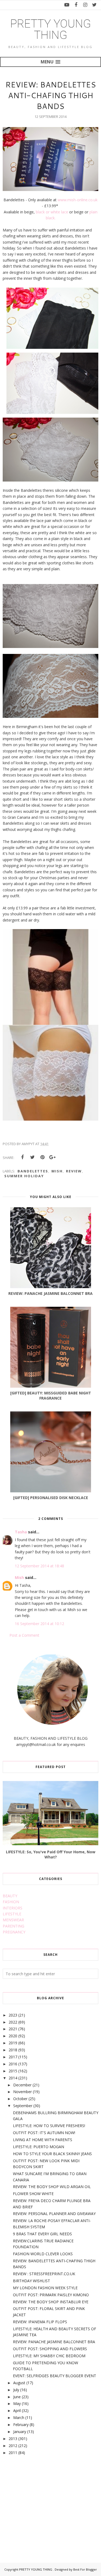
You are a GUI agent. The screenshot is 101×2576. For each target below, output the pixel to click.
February (21, 2425)
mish (57, 1171)
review (74, 1171)
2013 (13, 2439)
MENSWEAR (13, 1920)
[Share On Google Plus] (52, 1157)
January (20, 2432)
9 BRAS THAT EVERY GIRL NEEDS (42, 2234)
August (19, 2383)
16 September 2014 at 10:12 (39, 1624)
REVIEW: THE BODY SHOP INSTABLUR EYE (51, 2302)
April (17, 2410)
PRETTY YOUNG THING (51, 29)
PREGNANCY (14, 1932)
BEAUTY (10, 1896)
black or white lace (52, 212)
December (22, 2085)
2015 (13, 2071)
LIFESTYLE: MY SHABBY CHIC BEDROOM (49, 2356)
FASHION (11, 1902)
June (17, 2397)
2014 (13, 2078)
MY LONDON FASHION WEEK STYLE (45, 2288)
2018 (13, 2050)
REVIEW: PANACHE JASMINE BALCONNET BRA (54, 2342)
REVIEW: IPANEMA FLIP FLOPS (40, 2322)
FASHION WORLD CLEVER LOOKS (43, 2254)
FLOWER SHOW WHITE (33, 2194)
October (20, 2099)
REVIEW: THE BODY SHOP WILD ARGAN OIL (52, 2187)
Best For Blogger (85, 2569)
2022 (13, 2022)
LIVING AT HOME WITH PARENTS (43, 2140)
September (23, 2106)
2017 (13, 2057)
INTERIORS (13, 1908)
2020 (13, 2036)
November (22, 2092)
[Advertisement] (43, 2503)
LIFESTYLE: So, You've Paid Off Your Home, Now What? (51, 1854)
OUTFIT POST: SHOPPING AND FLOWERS (50, 2349)
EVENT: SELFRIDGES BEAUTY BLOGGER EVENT (55, 2376)
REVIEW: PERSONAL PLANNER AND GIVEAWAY (54, 2214)
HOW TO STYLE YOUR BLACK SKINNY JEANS (52, 2154)
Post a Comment (24, 1635)
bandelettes (33, 1171)
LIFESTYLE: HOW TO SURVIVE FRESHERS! (49, 2126)
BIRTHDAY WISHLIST (32, 2281)
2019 (13, 2043)
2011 (13, 2453)
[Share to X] (32, 1157)
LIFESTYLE (12, 1914)
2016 (13, 2064)
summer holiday (24, 1176)
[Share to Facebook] (22, 1157)
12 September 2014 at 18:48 (39, 1566)
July (16, 2390)
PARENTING (13, 1926)
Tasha (21, 1532)
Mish (19, 1577)
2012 (13, 2446)
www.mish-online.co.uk (78, 200)
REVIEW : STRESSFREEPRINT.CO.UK (44, 2274)
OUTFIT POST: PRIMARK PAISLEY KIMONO (51, 2295)
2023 (13, 2015)
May (17, 2403)
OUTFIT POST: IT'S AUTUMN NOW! (44, 2133)
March (19, 2418)
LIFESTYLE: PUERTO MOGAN (39, 2147)
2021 (13, 2029)
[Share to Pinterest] (42, 1157)
